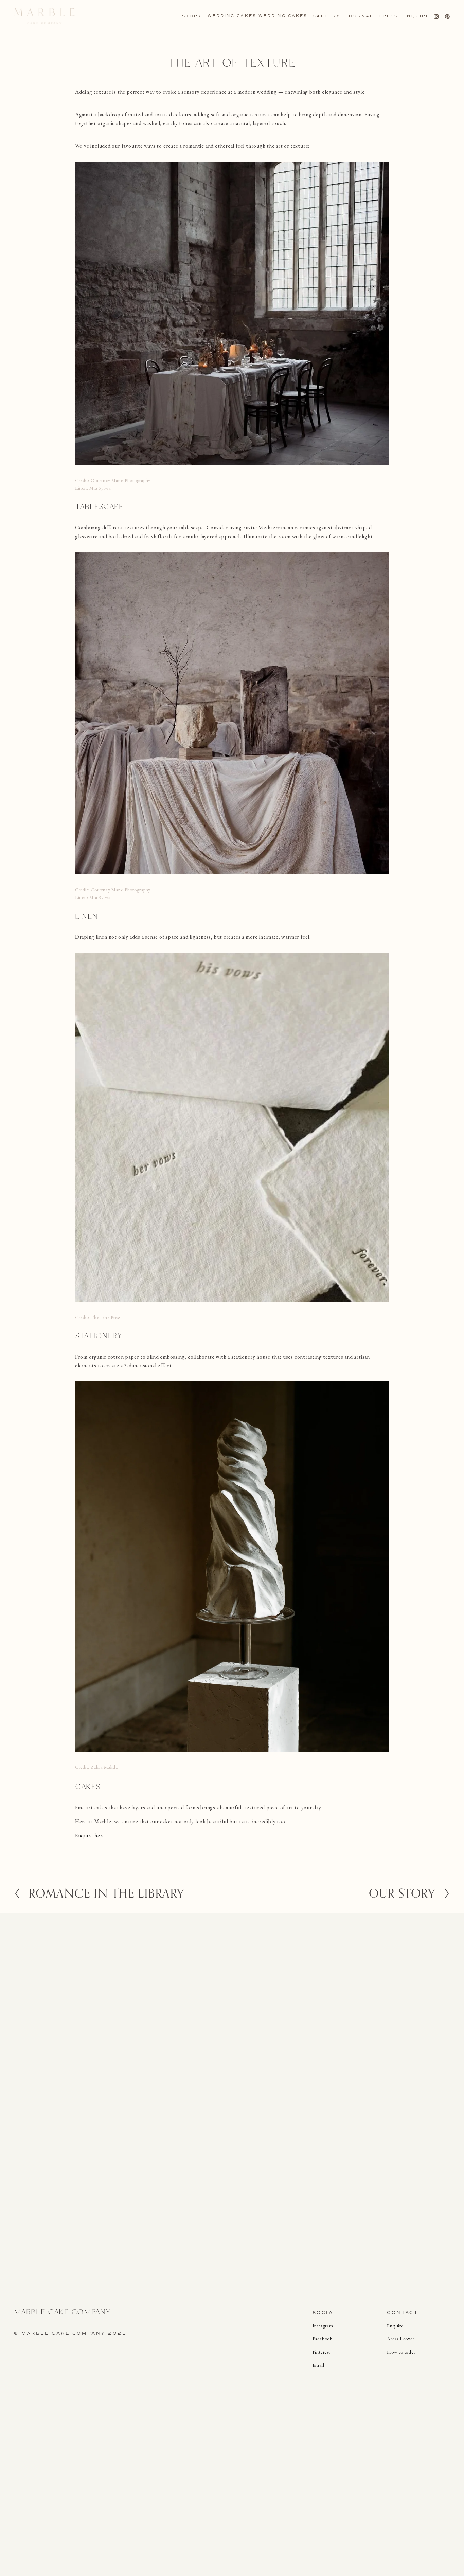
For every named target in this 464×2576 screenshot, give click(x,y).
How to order (401, 2352)
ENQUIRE (416, 16)
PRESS (389, 16)
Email (318, 2365)
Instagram (323, 2326)
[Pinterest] (447, 16)
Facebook (322, 2339)
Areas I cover (400, 2339)
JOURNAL (360, 16)
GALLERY (326, 16)
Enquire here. (91, 1836)
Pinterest (321, 2352)
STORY (192, 16)
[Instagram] (436, 16)
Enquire (395, 2326)
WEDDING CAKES (232, 16)
